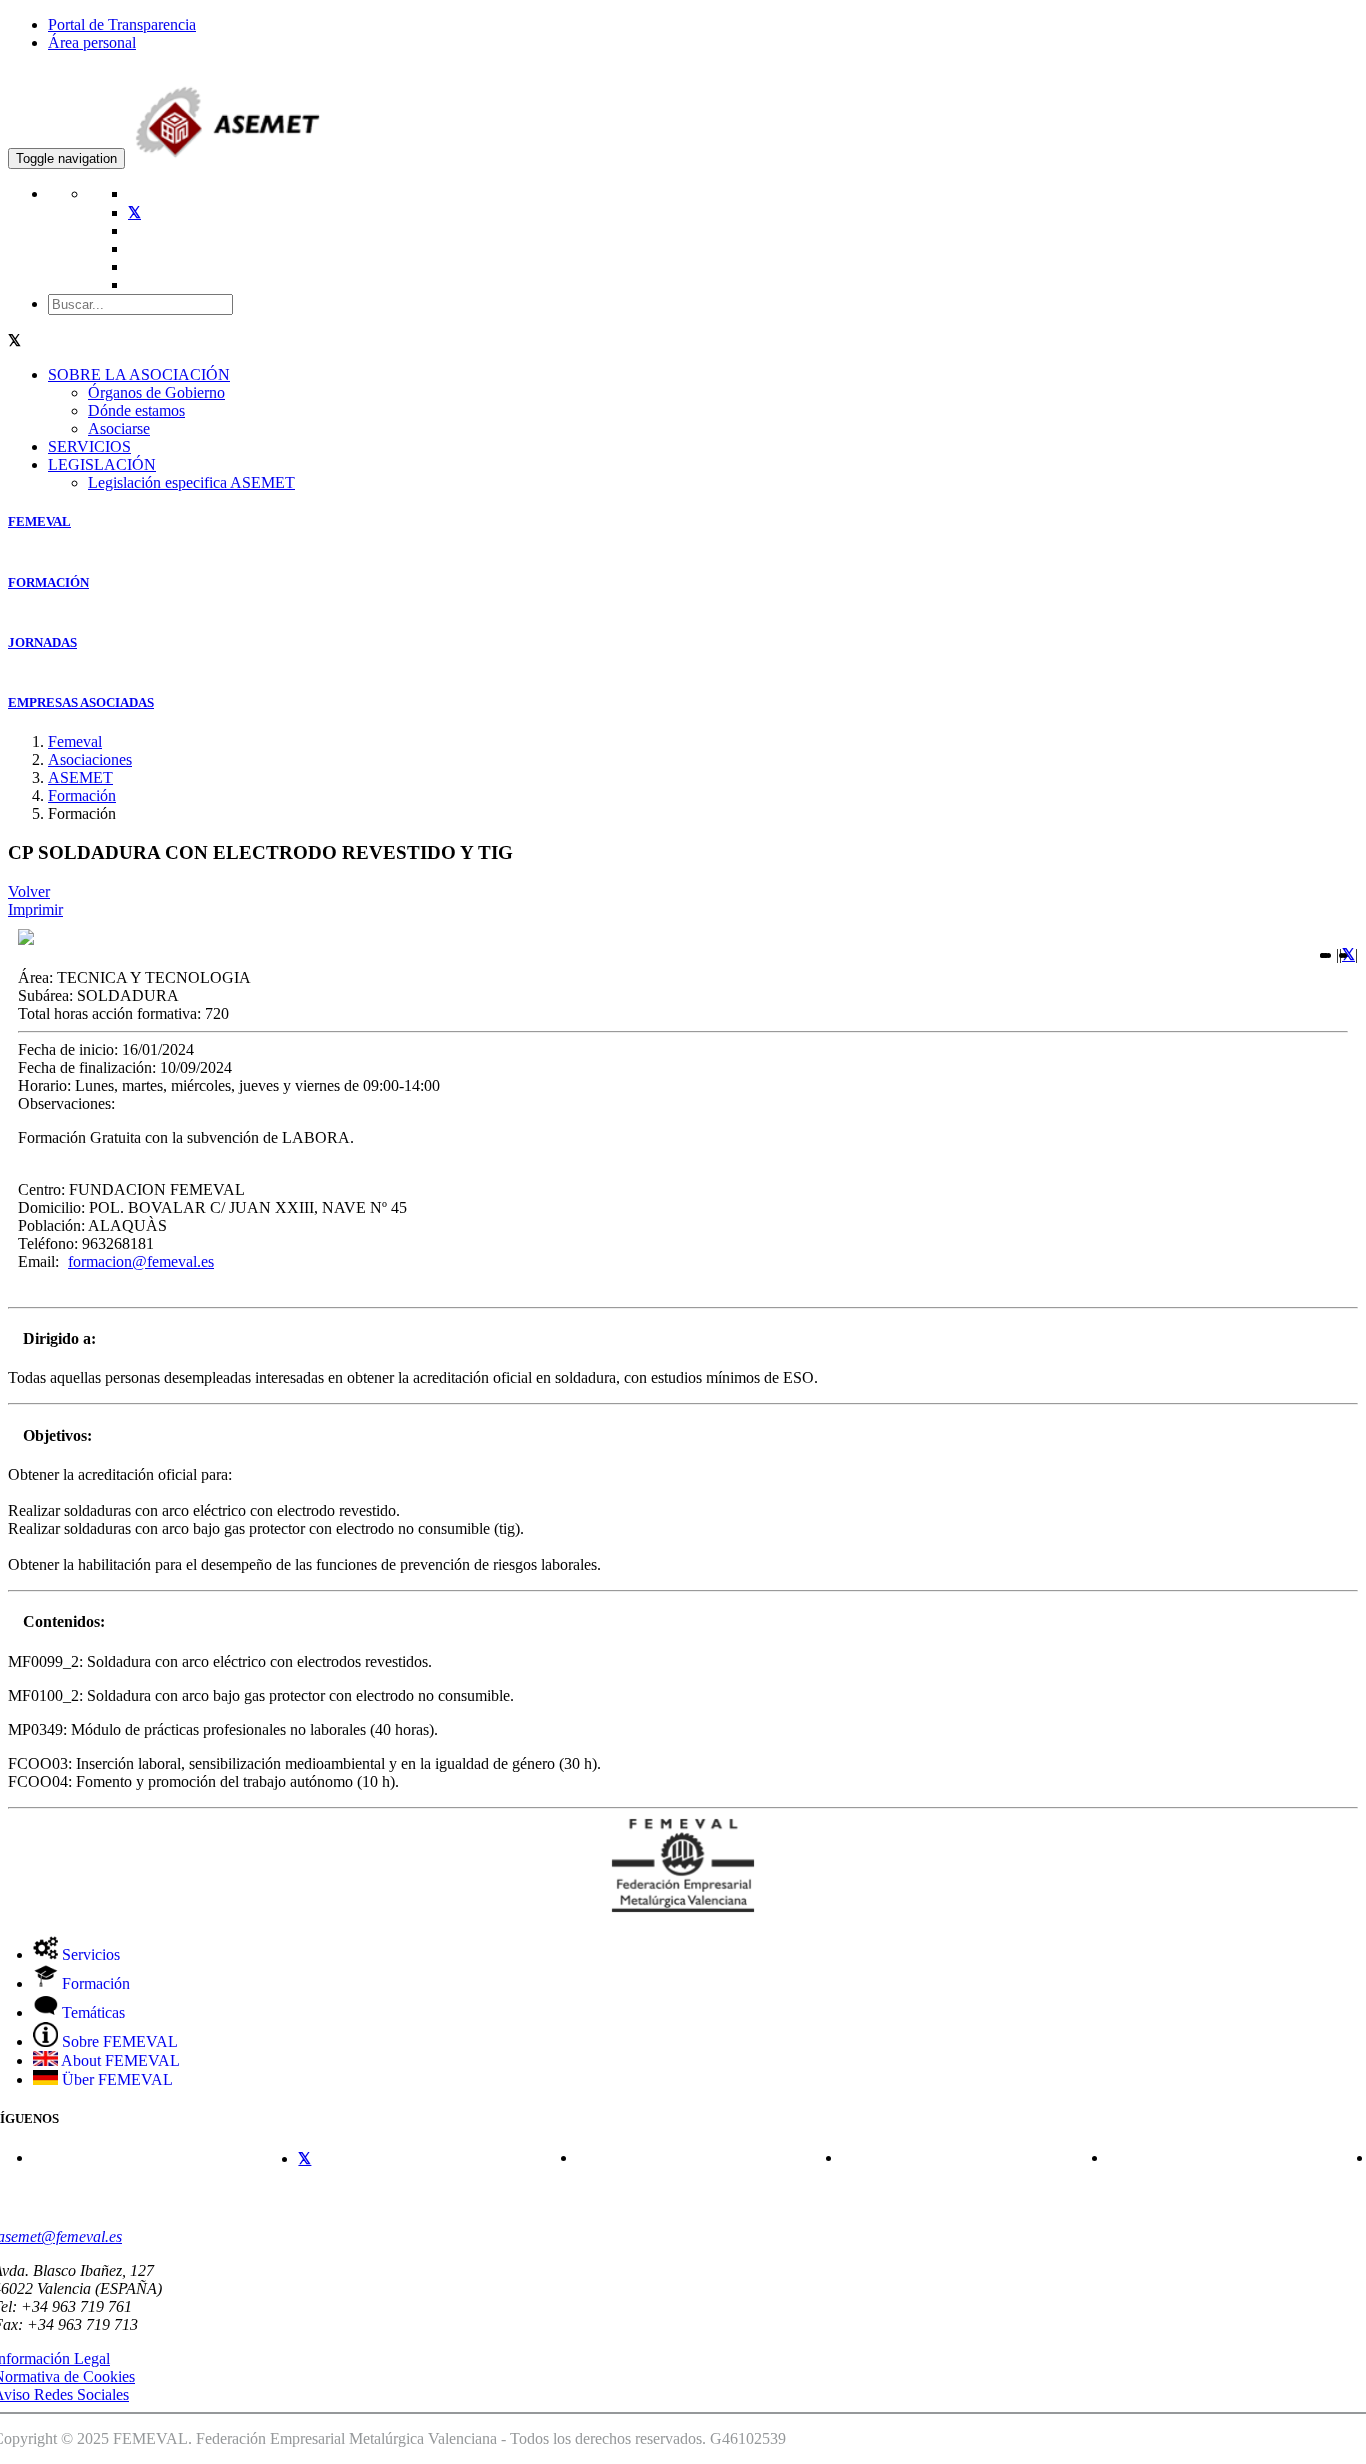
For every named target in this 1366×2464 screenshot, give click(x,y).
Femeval (75, 741)
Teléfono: (48, 1243)
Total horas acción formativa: (109, 1013)
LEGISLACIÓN (102, 464)
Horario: (44, 1085)
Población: (51, 1225)
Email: (38, 1261)
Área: (35, 977)
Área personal (92, 42)
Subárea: (45, 995)
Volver (29, 891)
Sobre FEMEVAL (118, 2041)
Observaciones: (66, 1103)
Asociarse (119, 428)
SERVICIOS (89, 446)
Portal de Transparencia (122, 24)
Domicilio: (51, 1207)
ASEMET (80, 777)
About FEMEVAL (119, 2060)
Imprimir (35, 909)
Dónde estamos (136, 410)
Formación (82, 795)
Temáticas (91, 2012)
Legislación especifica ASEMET (191, 482)
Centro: (41, 1189)
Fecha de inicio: (68, 1049)
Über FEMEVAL (115, 2079)
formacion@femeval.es (141, 1261)
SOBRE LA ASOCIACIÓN (139, 374)
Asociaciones (90, 759)
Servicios (89, 1954)
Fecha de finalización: (87, 1067)
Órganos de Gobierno (156, 392)
